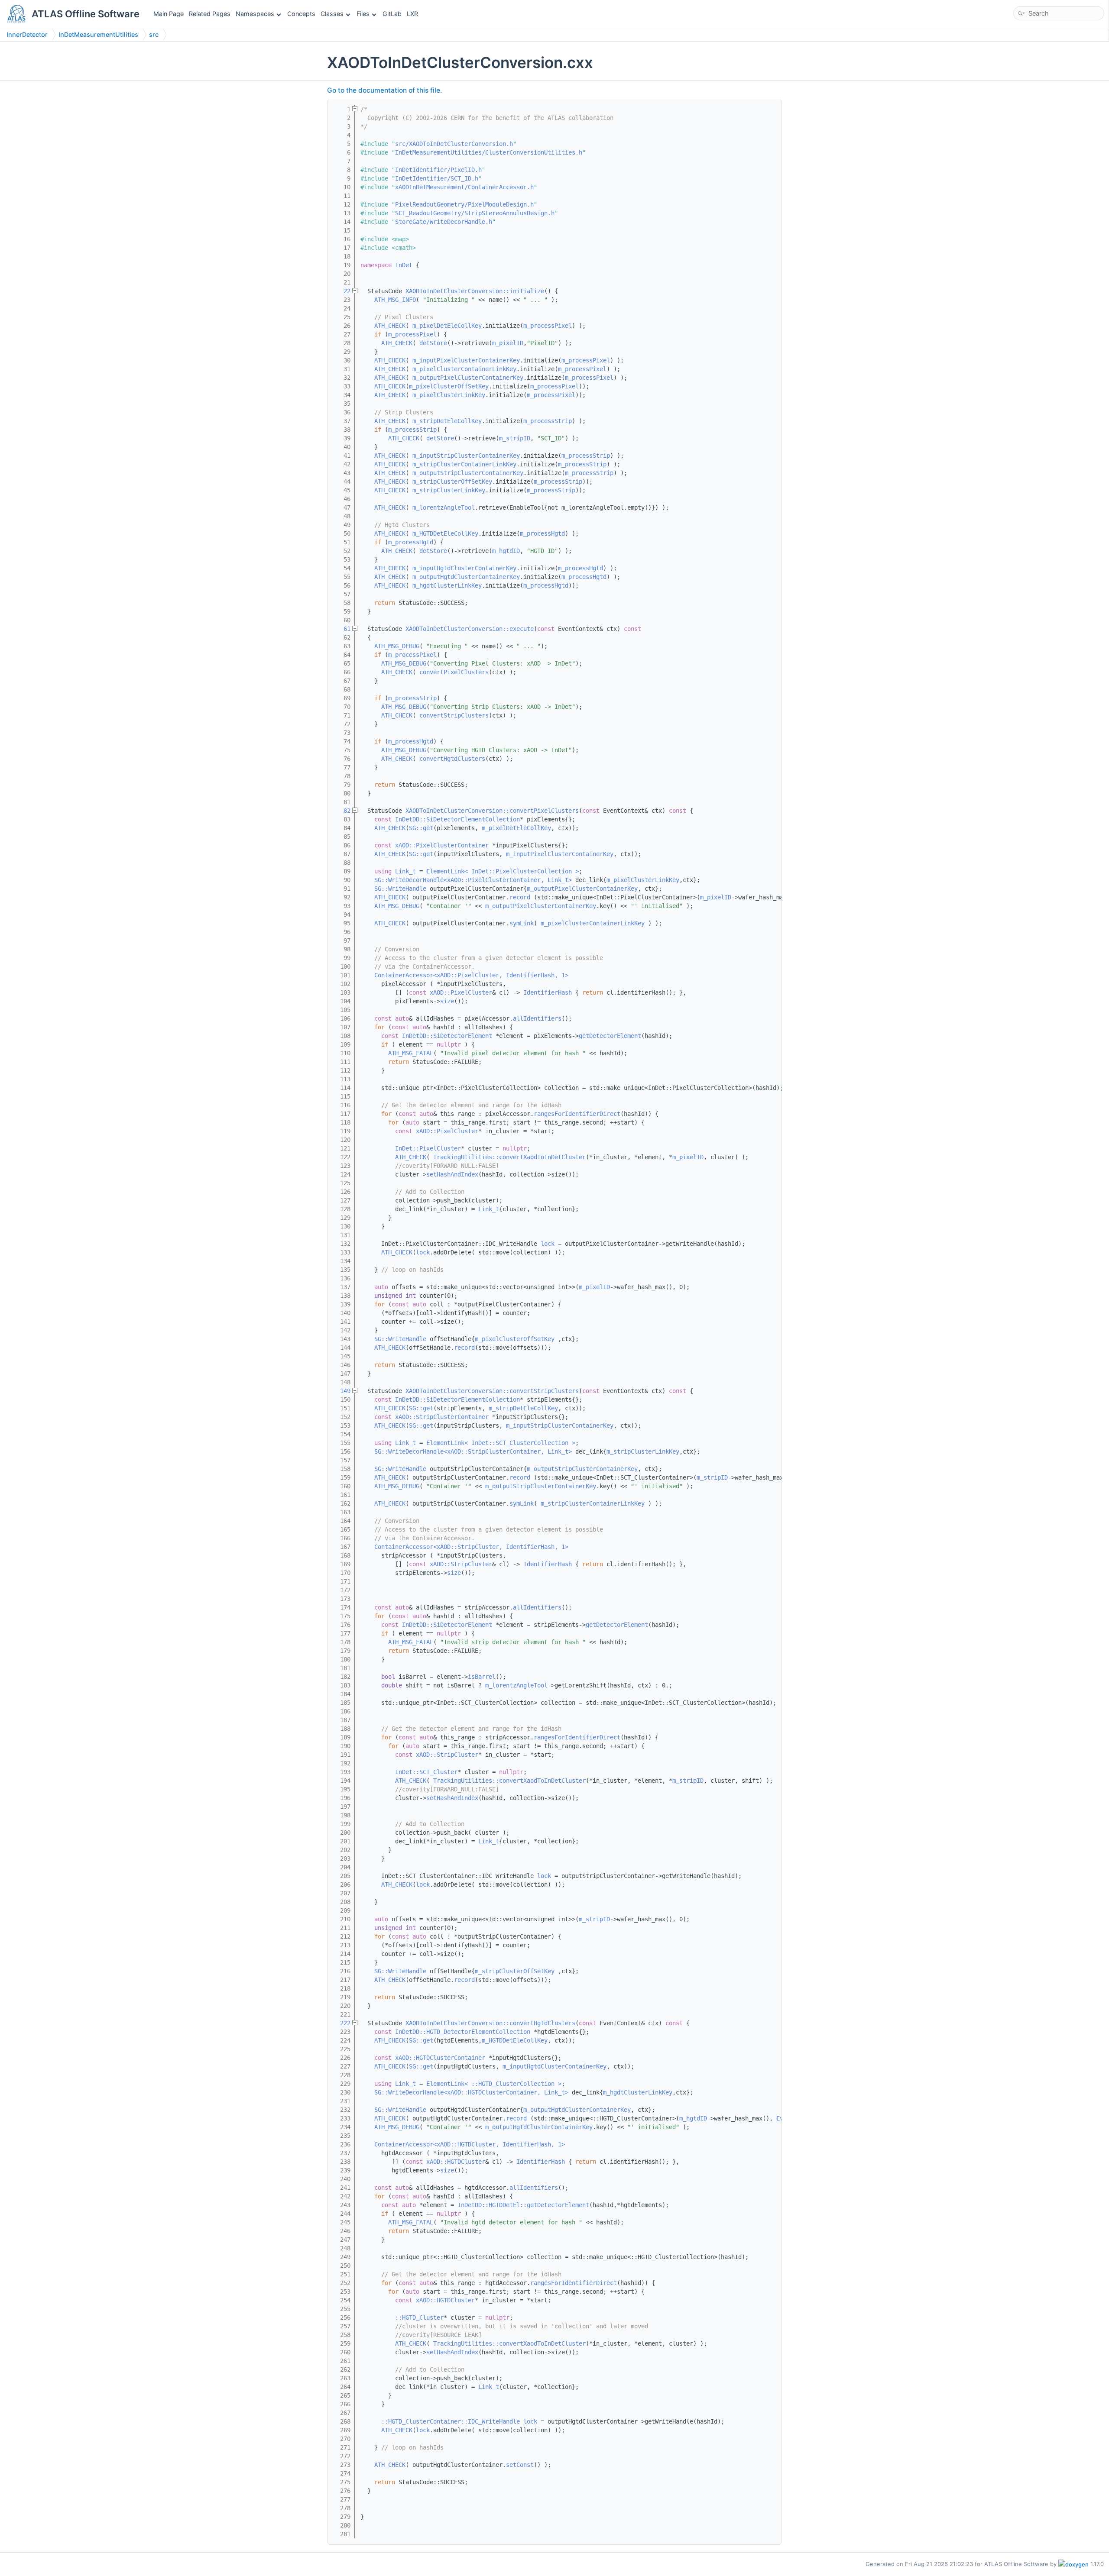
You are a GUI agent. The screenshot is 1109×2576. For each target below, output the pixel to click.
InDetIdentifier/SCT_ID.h (437, 178)
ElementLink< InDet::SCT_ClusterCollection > (501, 1443)
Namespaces (255, 14)
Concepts (301, 14)
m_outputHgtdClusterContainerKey (466, 577)
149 (342, 1391)
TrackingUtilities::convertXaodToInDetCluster (509, 1157)
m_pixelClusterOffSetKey (449, 386)
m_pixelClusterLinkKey (449, 395)
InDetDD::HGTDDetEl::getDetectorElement (523, 2205)
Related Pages (210, 14)
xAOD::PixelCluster (461, 992)
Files (363, 14)
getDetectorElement (610, 1036)
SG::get (421, 828)
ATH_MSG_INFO (395, 300)
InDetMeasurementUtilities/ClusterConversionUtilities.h (489, 152)
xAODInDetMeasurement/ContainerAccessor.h (464, 187)
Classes (332, 14)
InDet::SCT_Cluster (426, 1772)
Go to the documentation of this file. (384, 90)
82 (342, 811)
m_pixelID (508, 343)
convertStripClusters (454, 715)
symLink (522, 923)
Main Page (169, 14)
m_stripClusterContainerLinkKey (464, 464)
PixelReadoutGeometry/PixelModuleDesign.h (464, 204)
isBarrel (482, 1677)
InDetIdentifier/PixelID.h (438, 170)
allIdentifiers (537, 1018)
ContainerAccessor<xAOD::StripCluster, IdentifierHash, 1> (471, 1547)
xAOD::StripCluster (461, 1564)
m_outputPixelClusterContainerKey (468, 378)
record (520, 897)
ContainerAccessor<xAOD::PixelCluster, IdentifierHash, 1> (471, 975)
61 (342, 629)
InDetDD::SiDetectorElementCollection (457, 819)
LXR (412, 14)
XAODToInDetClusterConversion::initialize (475, 291)
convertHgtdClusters (452, 759)
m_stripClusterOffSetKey (452, 482)
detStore (433, 343)
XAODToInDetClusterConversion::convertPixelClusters (492, 811)
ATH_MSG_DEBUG (397, 646)
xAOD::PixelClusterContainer (442, 845)
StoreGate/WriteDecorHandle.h (444, 222)
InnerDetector (27, 34)
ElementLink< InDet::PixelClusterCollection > (503, 871)
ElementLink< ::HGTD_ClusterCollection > (494, 2084)
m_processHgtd (542, 533)
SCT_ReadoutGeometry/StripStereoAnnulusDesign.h (475, 213)
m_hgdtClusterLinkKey (447, 585)
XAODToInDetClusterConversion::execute (470, 629)
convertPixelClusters (454, 672)
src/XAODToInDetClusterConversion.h (454, 144)
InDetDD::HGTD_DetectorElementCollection (463, 2032)
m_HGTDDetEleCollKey (445, 533)
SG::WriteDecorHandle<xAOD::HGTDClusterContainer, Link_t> (471, 2092)
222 (342, 2023)
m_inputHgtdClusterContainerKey (464, 568)
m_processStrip (548, 421)
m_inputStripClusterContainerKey (466, 456)
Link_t (405, 871)
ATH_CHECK (390, 326)
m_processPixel (548, 326)
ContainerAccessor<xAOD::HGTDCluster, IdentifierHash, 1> (470, 2144)
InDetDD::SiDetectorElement (447, 1036)
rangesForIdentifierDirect (577, 1114)
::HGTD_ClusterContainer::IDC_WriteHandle (451, 2421)
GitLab (392, 14)
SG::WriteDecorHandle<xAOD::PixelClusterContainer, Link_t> (473, 880)
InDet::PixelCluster (428, 1148)
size (447, 1001)
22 (342, 291)
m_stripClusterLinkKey (449, 490)
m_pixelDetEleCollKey (447, 326)
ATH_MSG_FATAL (411, 1053)
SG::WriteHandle (400, 889)
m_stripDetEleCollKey (447, 421)
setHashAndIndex (452, 1174)
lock (548, 1244)
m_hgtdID (506, 551)
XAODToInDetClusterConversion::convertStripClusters (492, 1391)
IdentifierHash (548, 992)
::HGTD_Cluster (419, 2317)
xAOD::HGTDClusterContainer (440, 2058)
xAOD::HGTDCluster (456, 2162)
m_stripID (515, 438)
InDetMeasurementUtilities (98, 34)
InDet (404, 265)
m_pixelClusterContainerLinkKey (464, 369)
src (154, 34)
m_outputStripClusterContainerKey (468, 473)
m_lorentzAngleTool (444, 507)
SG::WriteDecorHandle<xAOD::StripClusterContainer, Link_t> (473, 1451)
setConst (520, 2465)
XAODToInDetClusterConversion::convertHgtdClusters (490, 2023)
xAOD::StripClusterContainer (442, 1417)
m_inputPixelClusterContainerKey (466, 360)
